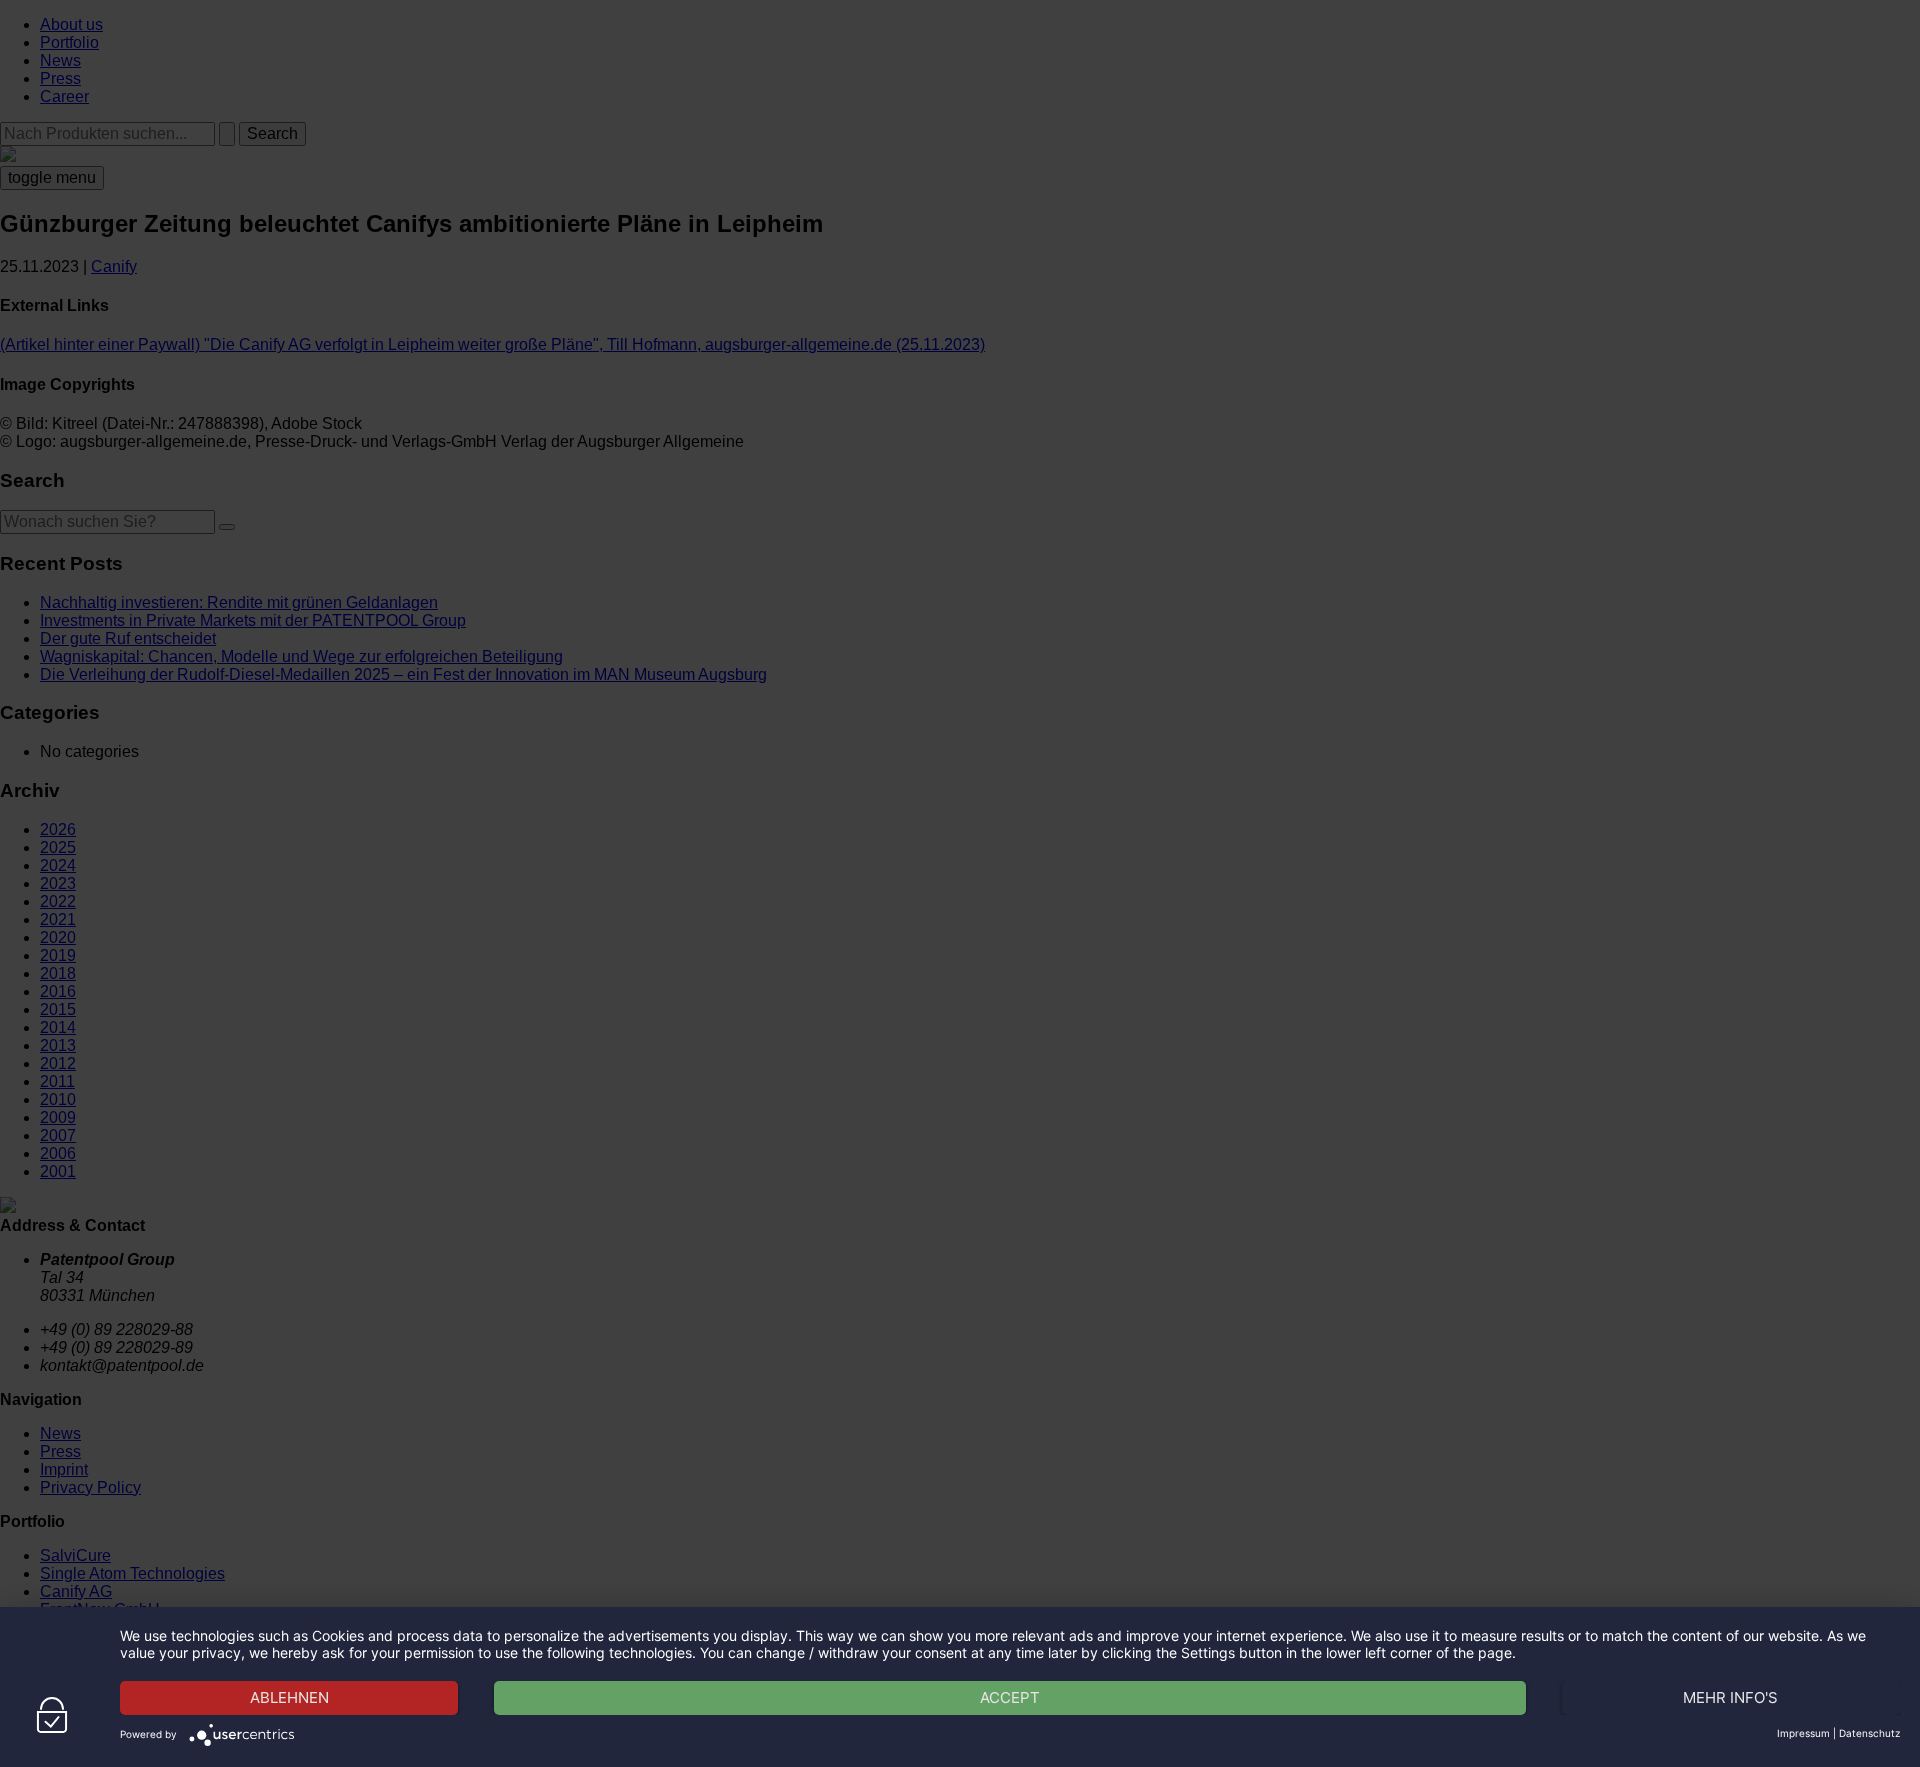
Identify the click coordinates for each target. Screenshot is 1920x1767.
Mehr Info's (1730, 1697)
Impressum (1803, 1733)
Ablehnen (289, 1697)
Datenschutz (1869, 1733)
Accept (1010, 1697)
